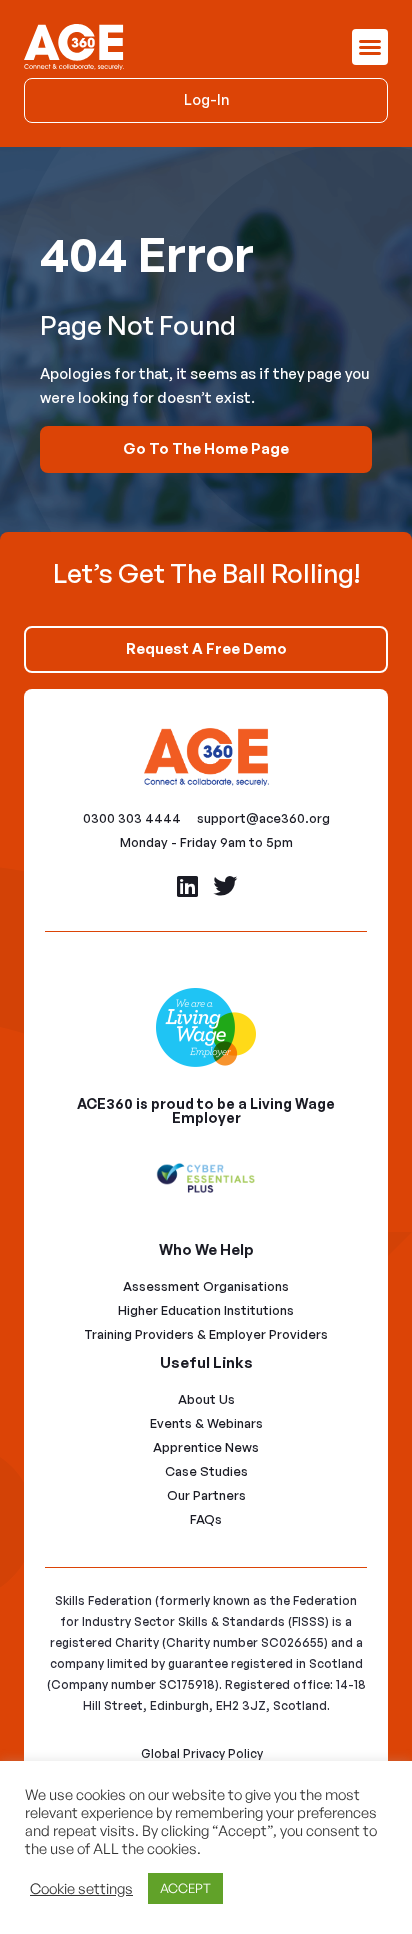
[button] (370, 47)
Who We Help (206, 1249)
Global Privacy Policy (202, 1753)
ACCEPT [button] (185, 1888)
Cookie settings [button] (81, 1889)
